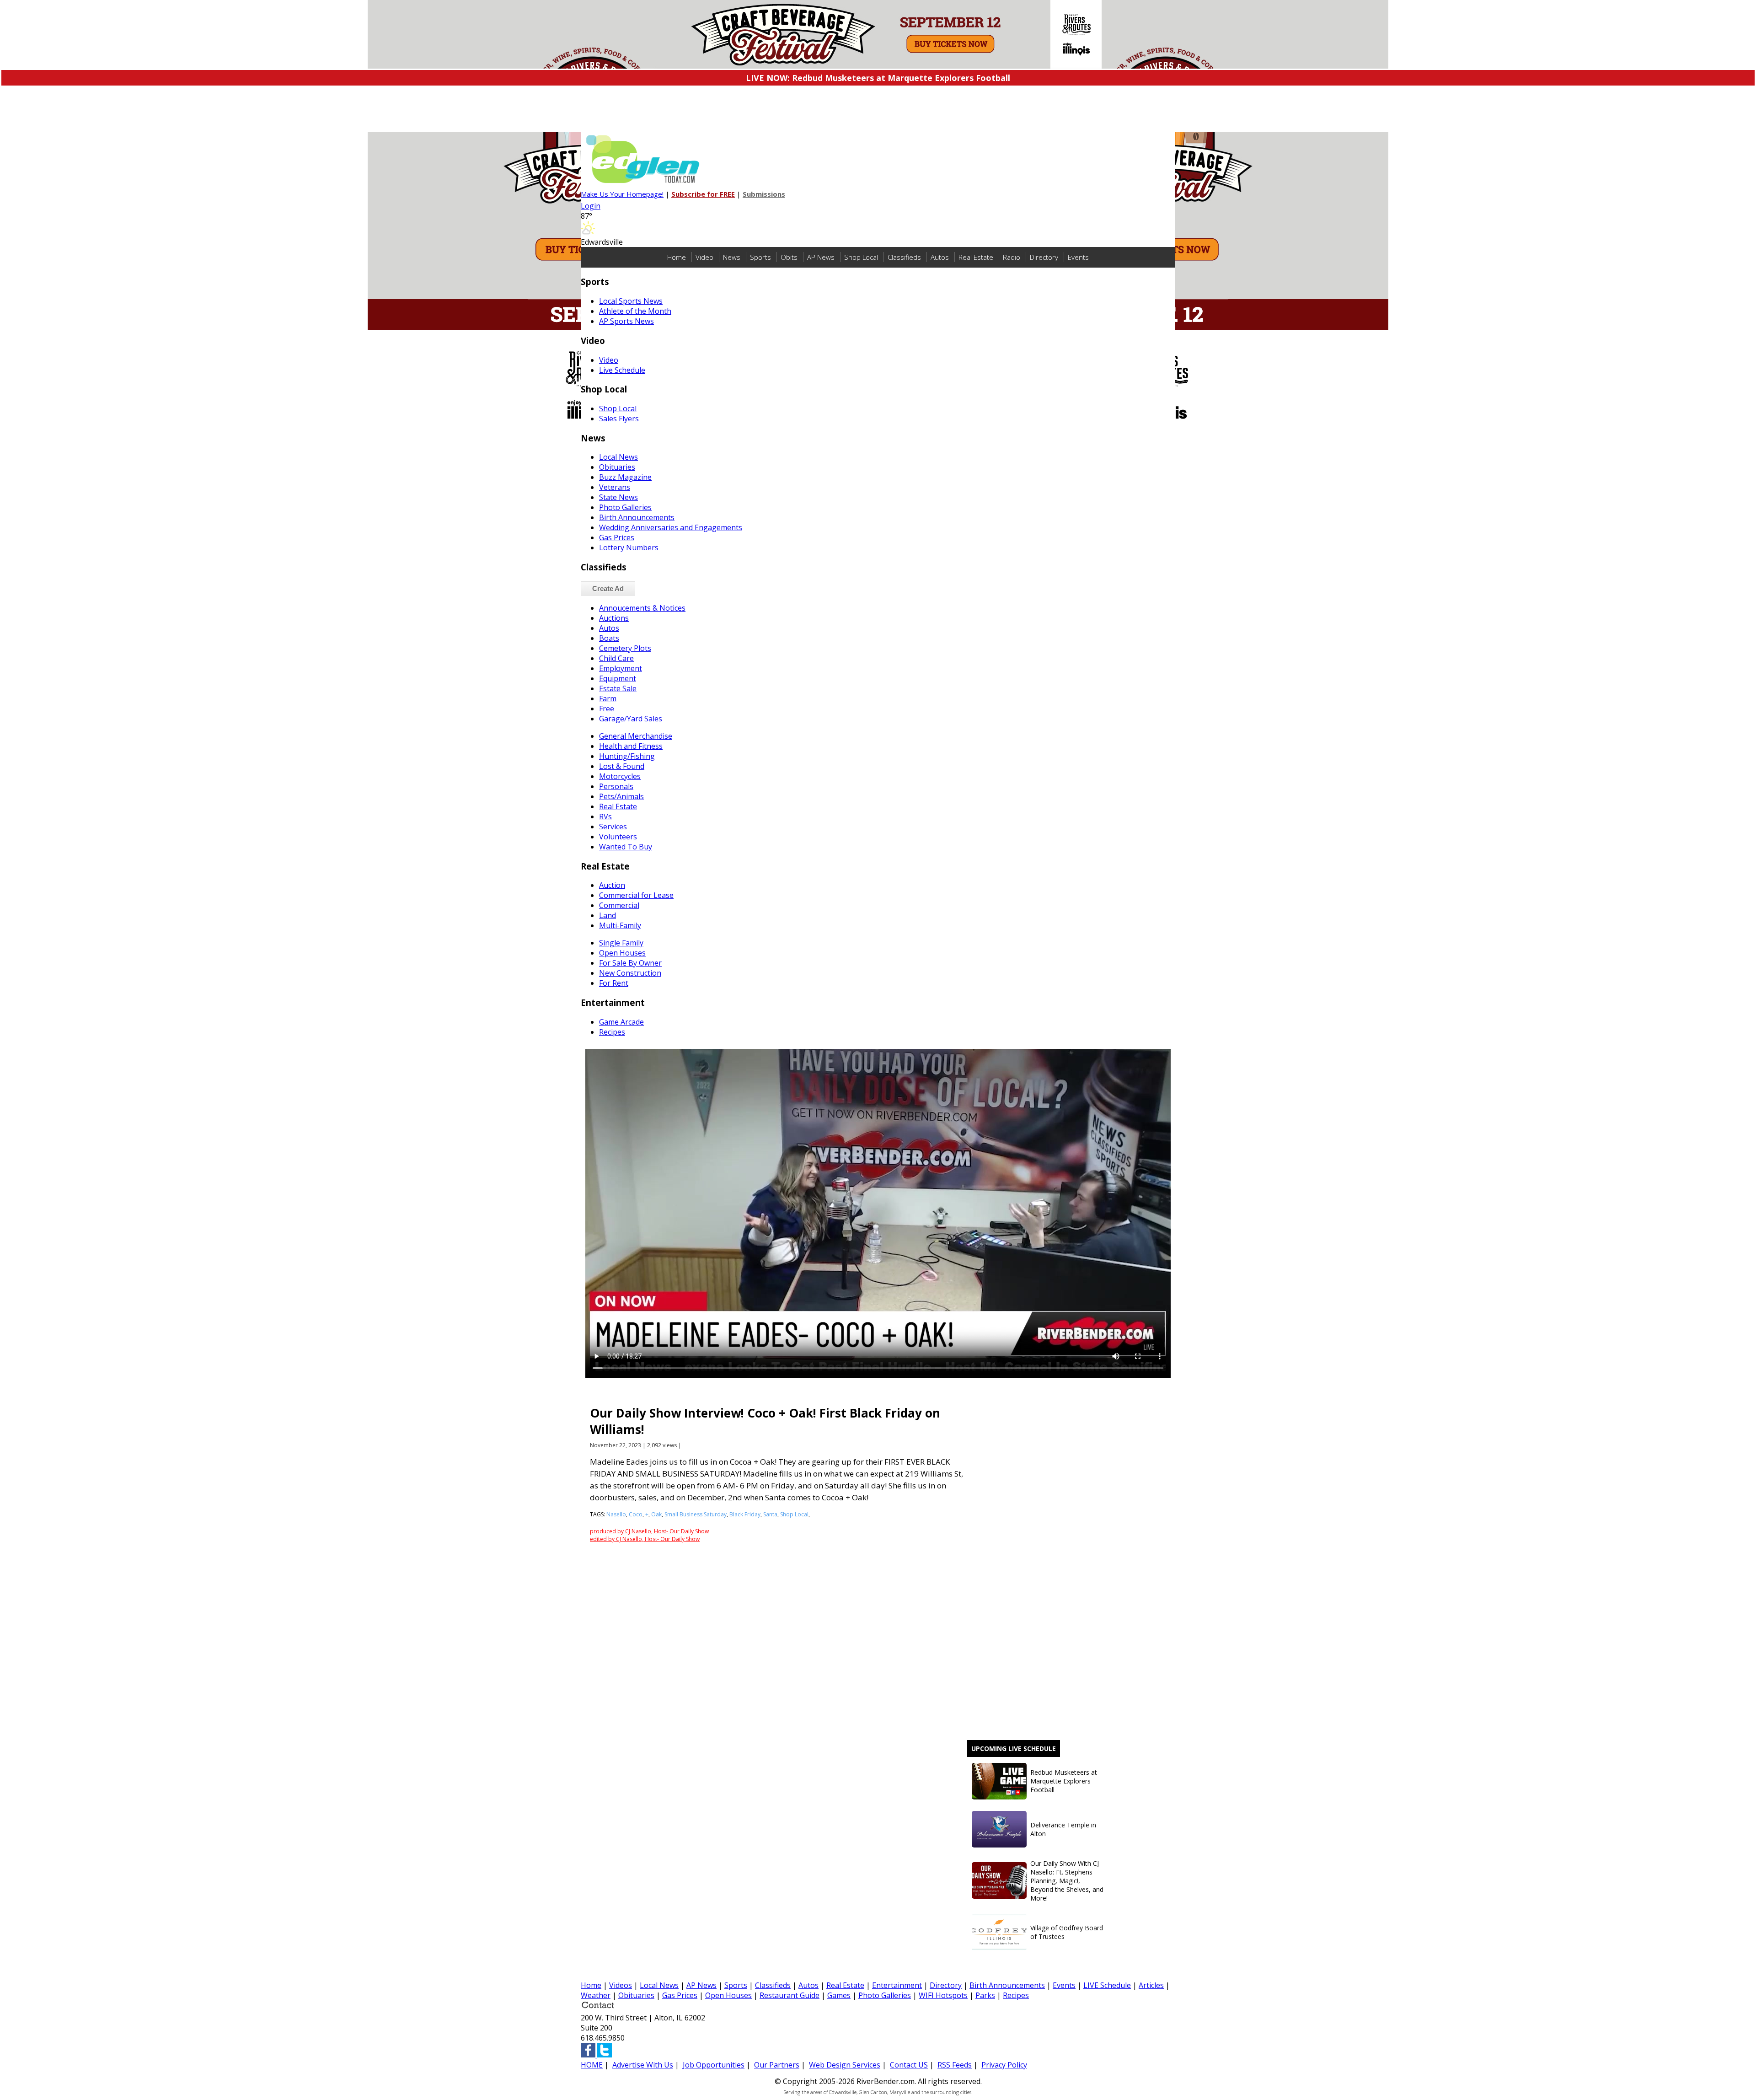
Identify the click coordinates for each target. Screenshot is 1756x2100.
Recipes (1016, 1995)
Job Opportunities (714, 2065)
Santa (770, 1514)
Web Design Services (845, 2065)
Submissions (764, 194)
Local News (659, 1985)
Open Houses (728, 1995)
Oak (656, 1514)
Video (704, 257)
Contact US (909, 2065)
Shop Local (861, 257)
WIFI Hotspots (943, 1995)
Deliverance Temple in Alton (1063, 1829)
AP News (821, 257)
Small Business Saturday (696, 1514)
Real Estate (976, 257)
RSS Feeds (955, 2065)
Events (1078, 257)
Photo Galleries (885, 1995)
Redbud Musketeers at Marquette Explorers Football (1064, 1781)
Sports (760, 257)
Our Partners (777, 2065)
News (732, 257)
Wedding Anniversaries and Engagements (671, 527)
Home (677, 257)
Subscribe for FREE (703, 194)
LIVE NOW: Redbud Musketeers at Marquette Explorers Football (878, 78)
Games (839, 1995)
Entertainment (897, 1985)
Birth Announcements (1007, 1985)
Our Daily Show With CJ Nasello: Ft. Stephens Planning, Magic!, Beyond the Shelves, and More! (1067, 1881)
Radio (1012, 257)
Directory (1044, 257)
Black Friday (745, 1514)
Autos (940, 257)
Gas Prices (680, 1995)
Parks (985, 1995)
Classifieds (904, 257)
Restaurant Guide (790, 1995)
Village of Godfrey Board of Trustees (1067, 1932)
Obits (789, 257)
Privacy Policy (1004, 2065)
